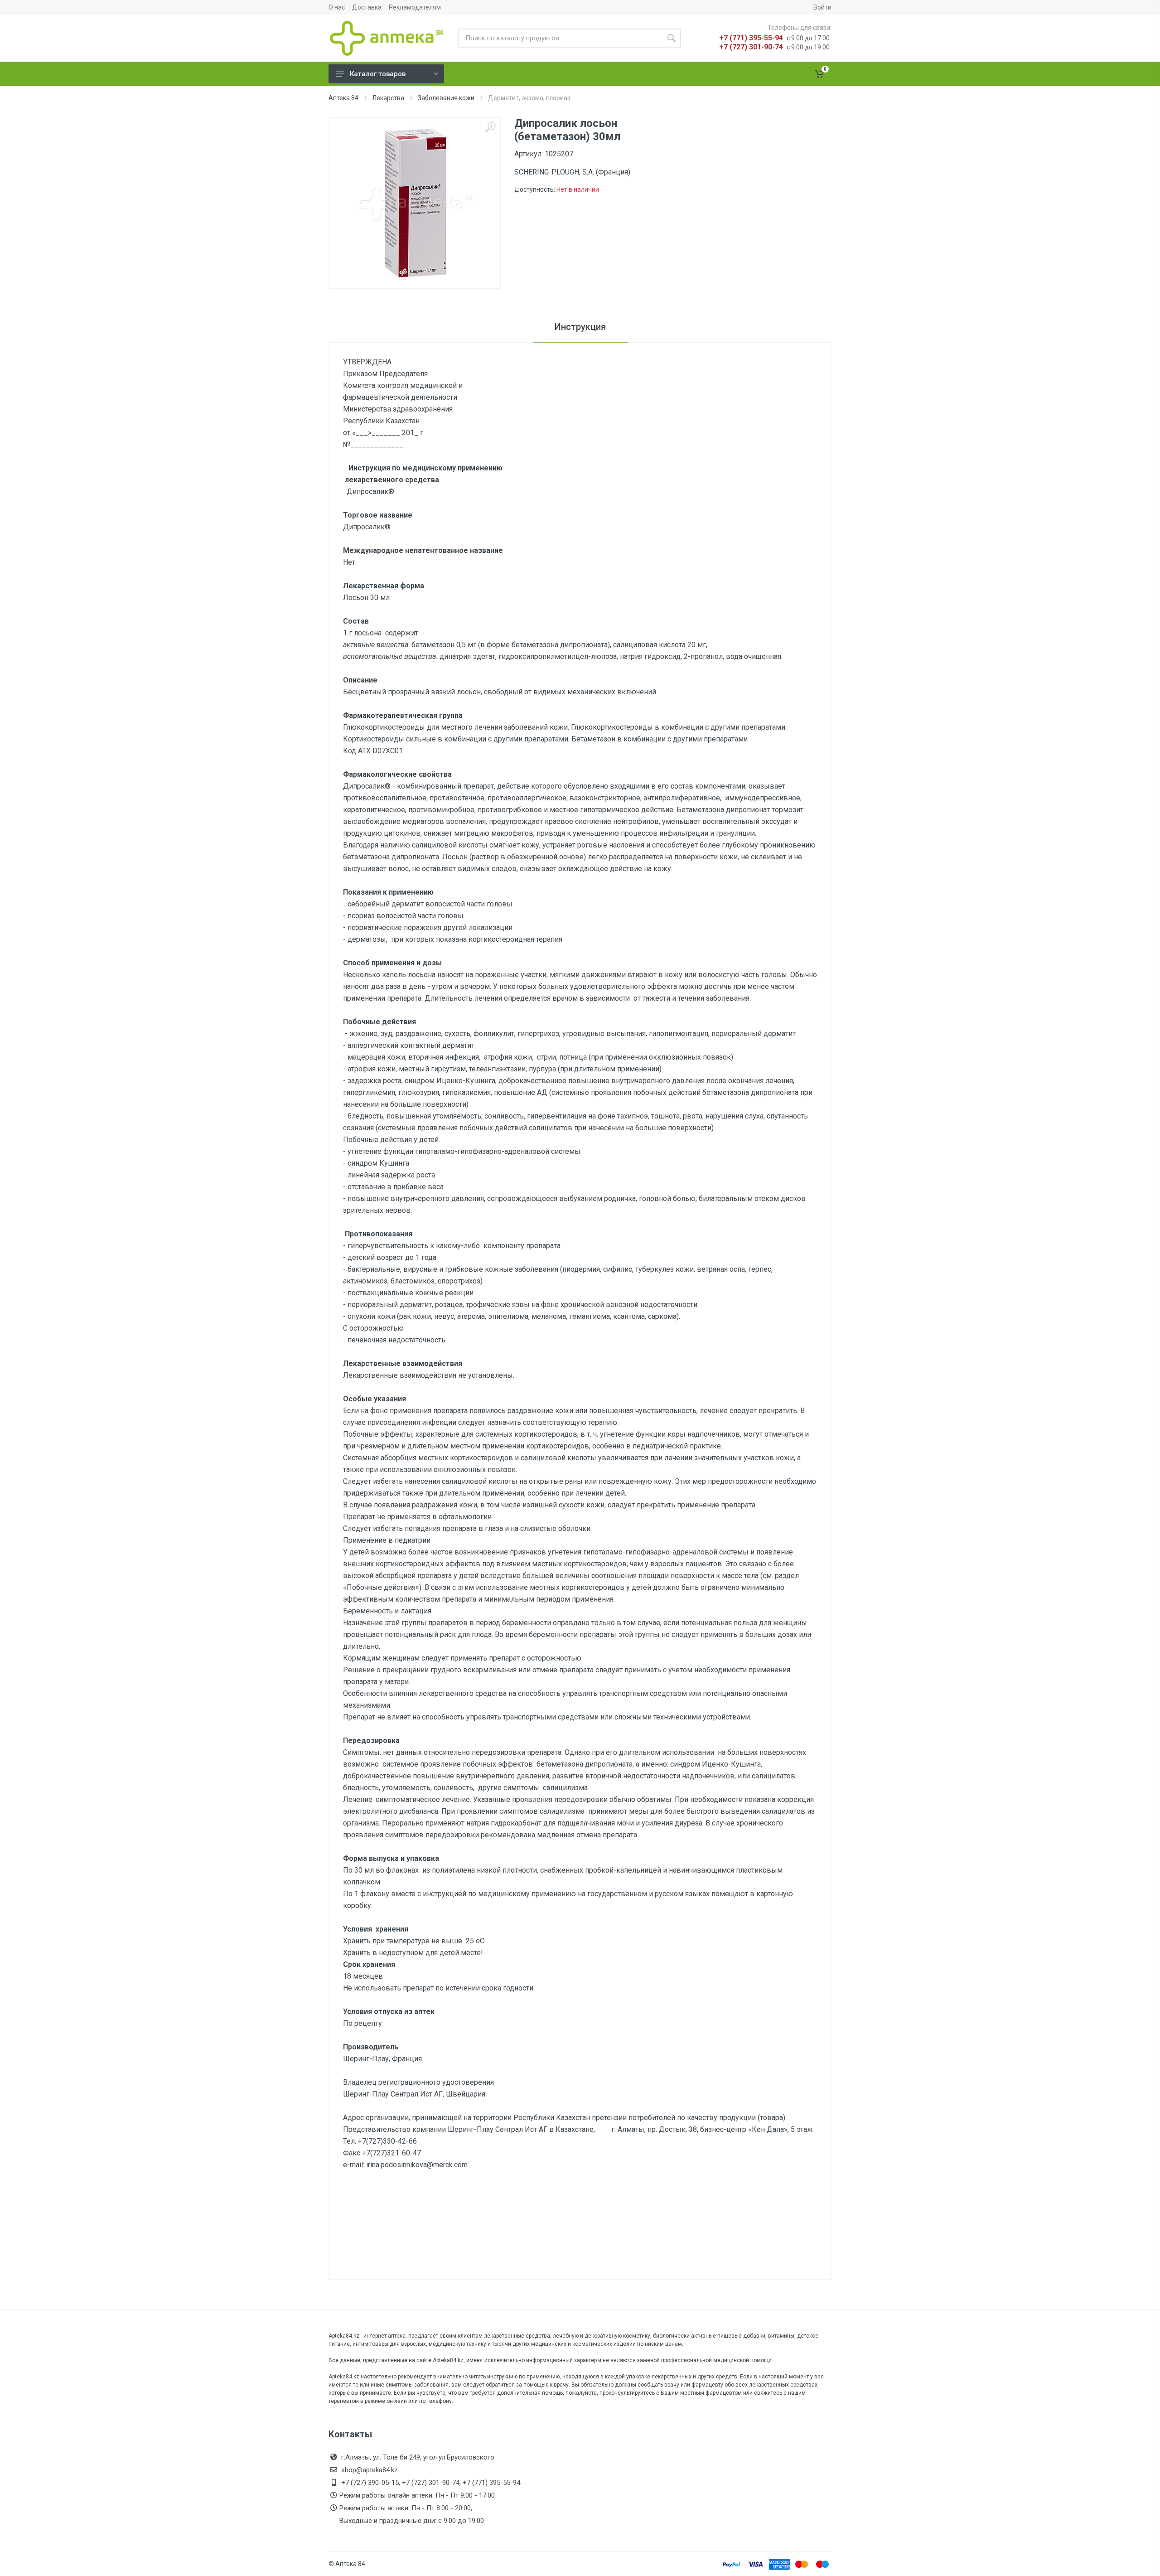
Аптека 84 (343, 98)
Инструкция (580, 327)
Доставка (367, 7)
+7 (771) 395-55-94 (751, 38)
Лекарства (388, 98)
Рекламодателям (415, 7)
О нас (337, 7)
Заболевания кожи (446, 98)
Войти (822, 7)
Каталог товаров (378, 74)
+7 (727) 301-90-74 (751, 47)
